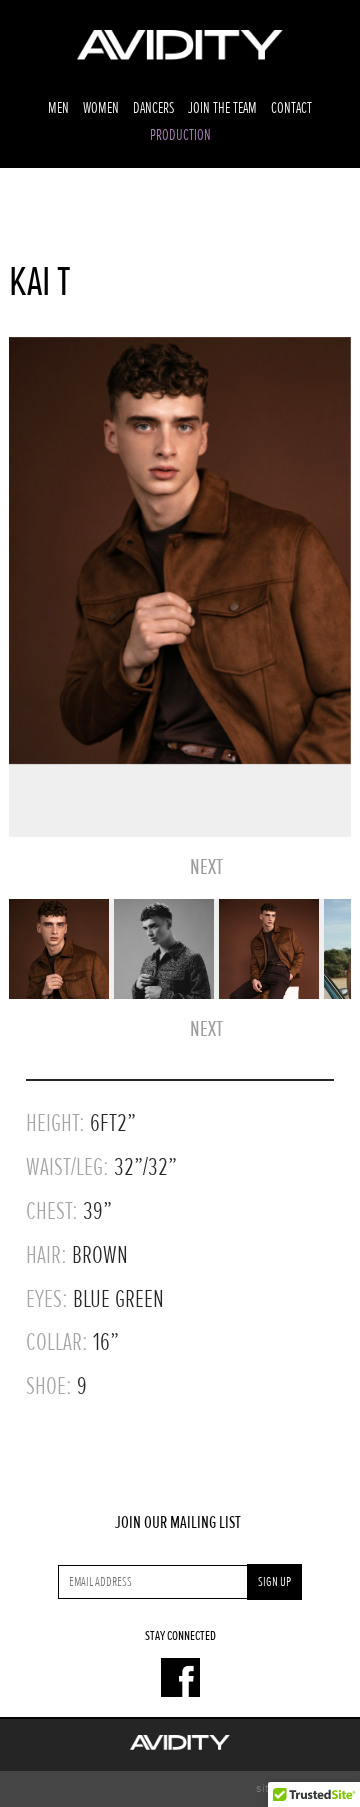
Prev (165, 867)
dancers (153, 108)
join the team (222, 108)
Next (206, 867)
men (58, 108)
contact (291, 108)
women (101, 108)
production (180, 135)
